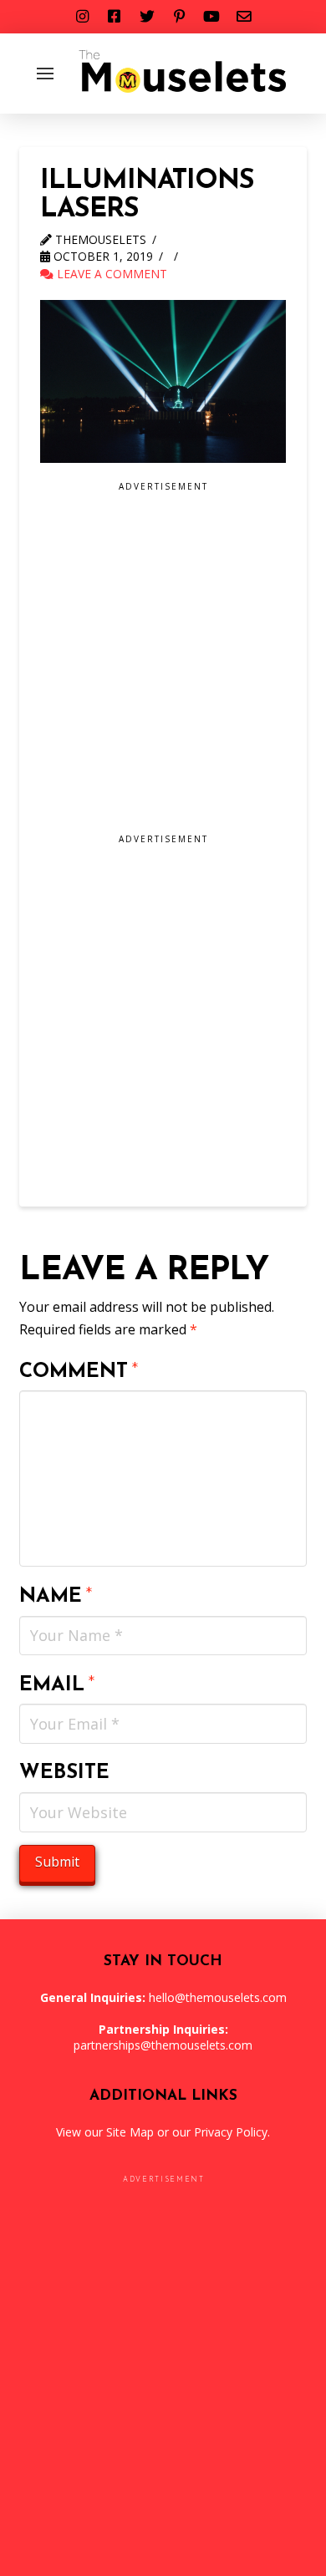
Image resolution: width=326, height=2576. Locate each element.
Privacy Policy (231, 2132)
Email (57, 1685)
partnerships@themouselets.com (163, 2045)
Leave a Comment (110, 274)
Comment (79, 1372)
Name (56, 1597)
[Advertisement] (163, 663)
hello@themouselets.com (218, 1997)
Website (64, 1773)
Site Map (130, 2132)
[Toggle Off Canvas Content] (45, 74)
